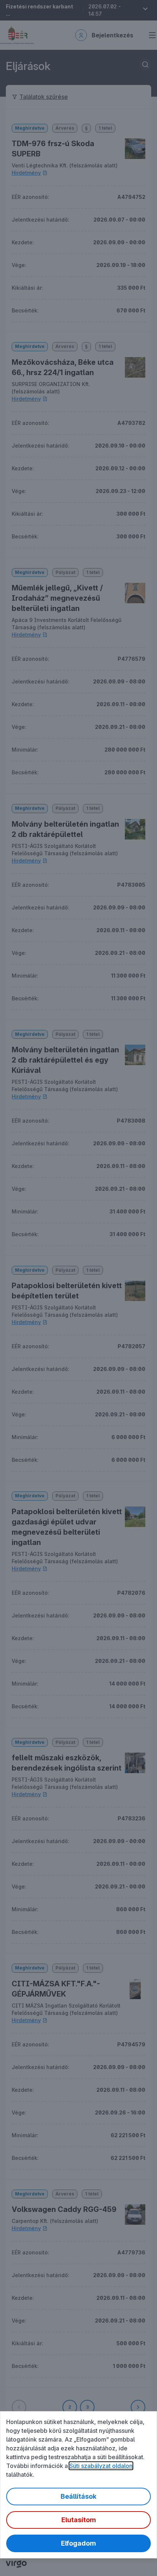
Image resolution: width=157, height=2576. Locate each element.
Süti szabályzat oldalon (101, 2466)
